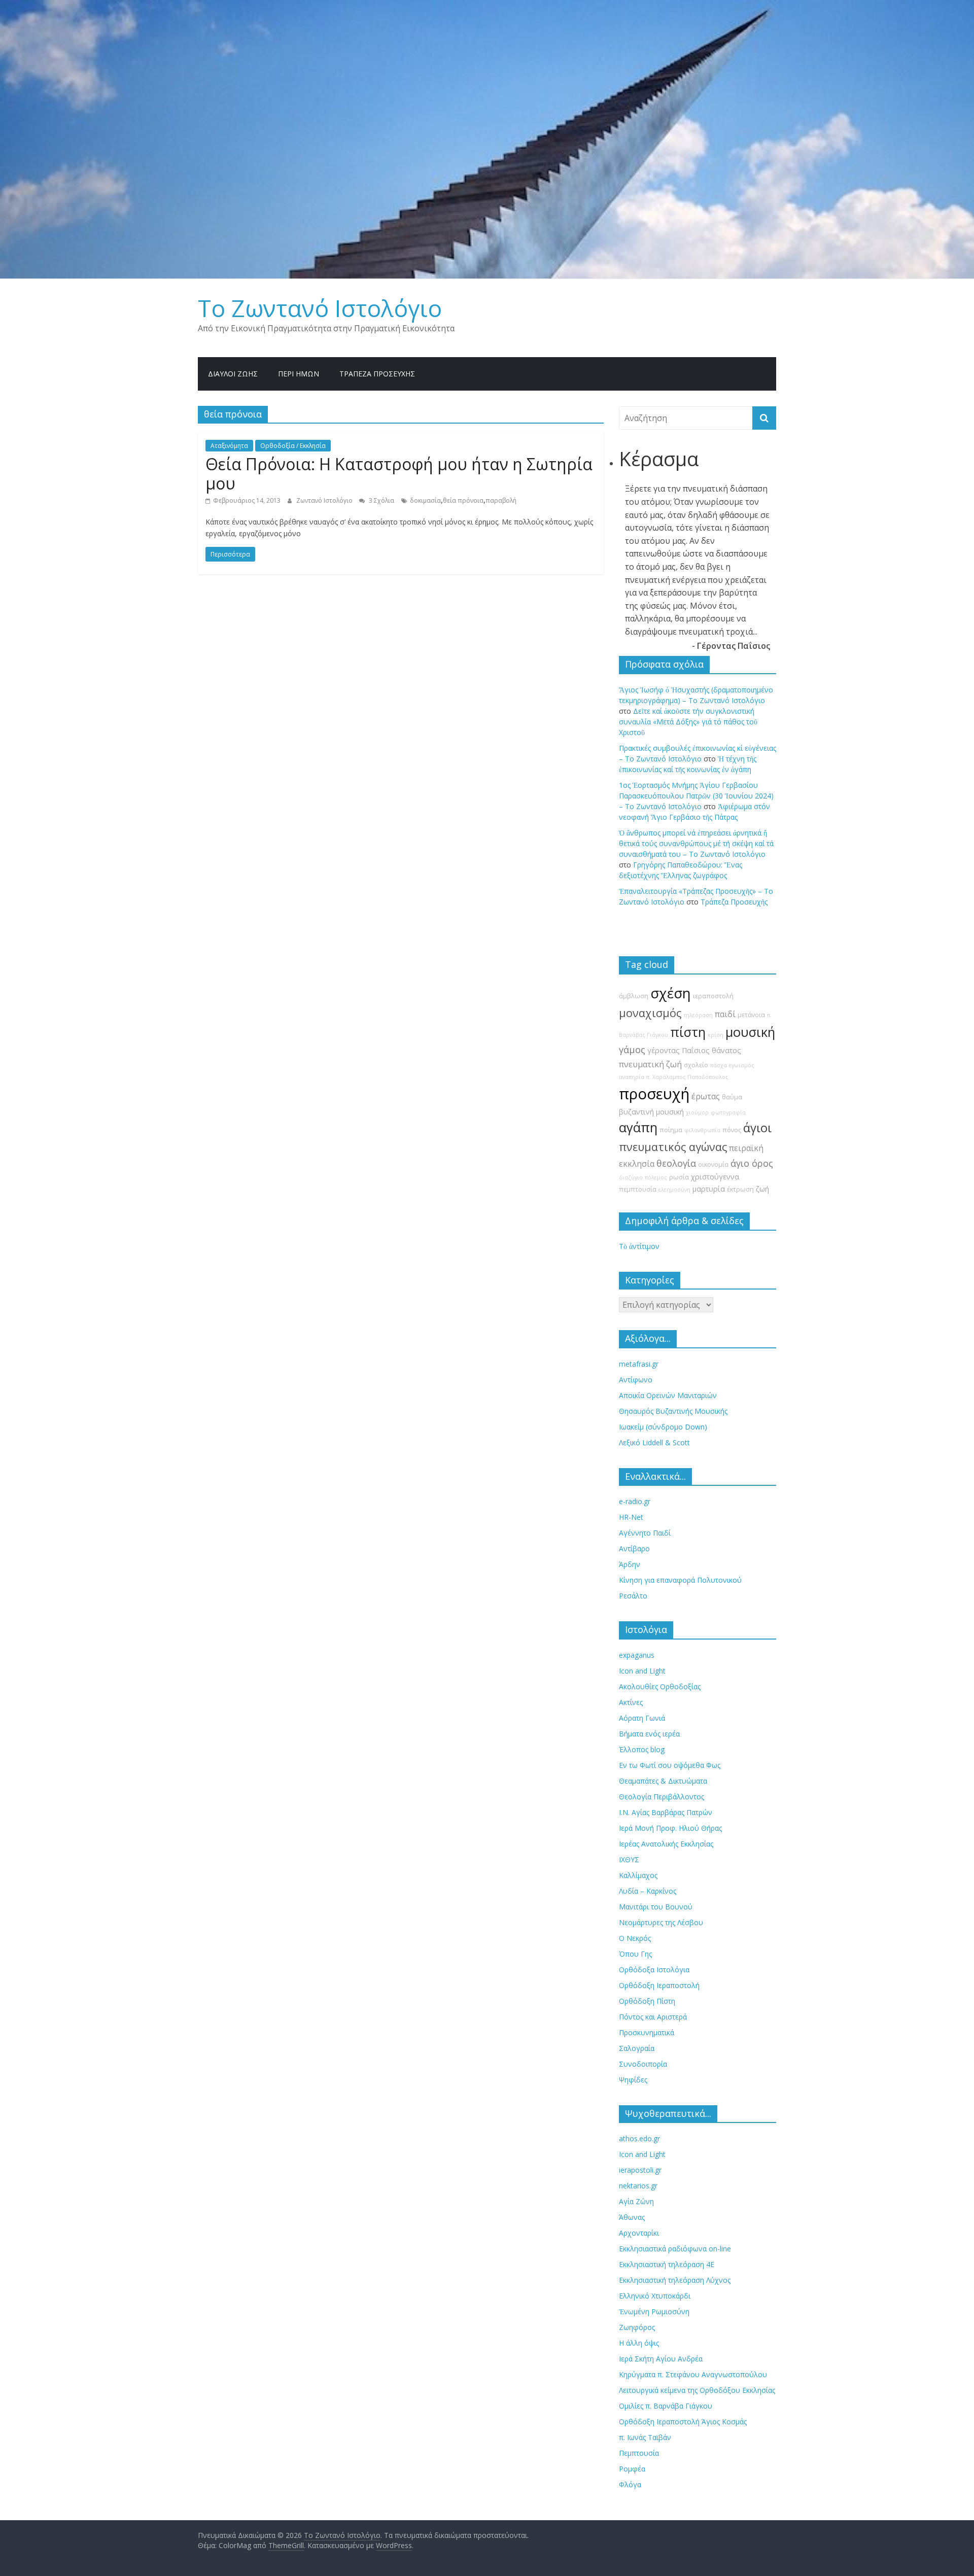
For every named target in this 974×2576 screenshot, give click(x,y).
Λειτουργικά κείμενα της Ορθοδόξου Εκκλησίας (697, 2390)
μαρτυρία (709, 1189)
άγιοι (757, 1128)
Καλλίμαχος (638, 1875)
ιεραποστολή (713, 996)
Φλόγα (630, 2484)
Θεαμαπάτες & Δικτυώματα (663, 1781)
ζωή (762, 1189)
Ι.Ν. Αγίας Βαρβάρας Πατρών (666, 1812)
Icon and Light (642, 1671)
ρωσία (679, 1177)
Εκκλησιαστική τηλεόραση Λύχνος (675, 2280)
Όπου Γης (635, 1954)
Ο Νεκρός (635, 1938)
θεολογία (676, 1163)
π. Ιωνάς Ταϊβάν (645, 2437)
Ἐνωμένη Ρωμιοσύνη (654, 2311)
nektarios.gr (638, 2186)
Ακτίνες (631, 1702)
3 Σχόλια (381, 500)
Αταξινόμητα (229, 446)
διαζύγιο (631, 1177)
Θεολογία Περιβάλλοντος (662, 1797)
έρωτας (706, 1096)
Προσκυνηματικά (647, 2032)
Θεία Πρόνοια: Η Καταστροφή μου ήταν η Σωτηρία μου (399, 474)
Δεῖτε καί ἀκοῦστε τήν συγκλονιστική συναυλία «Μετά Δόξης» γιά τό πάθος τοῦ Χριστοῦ (688, 722)
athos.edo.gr (639, 2138)
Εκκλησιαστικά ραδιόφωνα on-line (675, 2249)
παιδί (725, 1014)
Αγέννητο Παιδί (645, 1533)
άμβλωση (634, 996)
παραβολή (501, 500)
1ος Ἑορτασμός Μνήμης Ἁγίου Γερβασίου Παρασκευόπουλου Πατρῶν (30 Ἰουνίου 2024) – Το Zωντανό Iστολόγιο (696, 796)
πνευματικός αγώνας (673, 1147)
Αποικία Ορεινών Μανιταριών (668, 1395)
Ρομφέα (632, 2469)
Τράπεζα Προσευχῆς (377, 374)
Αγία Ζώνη (636, 2201)
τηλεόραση (698, 1015)
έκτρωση (740, 1189)
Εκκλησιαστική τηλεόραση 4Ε (667, 2264)
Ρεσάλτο (633, 1596)
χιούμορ (697, 1112)
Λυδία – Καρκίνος (648, 1891)
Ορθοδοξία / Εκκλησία (293, 446)
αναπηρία (632, 1077)
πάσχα (719, 1065)
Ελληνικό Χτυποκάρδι (655, 2296)
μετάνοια (751, 1015)
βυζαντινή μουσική (651, 1112)
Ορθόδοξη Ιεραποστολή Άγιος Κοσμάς (683, 2422)
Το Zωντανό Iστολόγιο (320, 308)
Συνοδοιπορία (643, 2064)
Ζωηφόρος (637, 2327)
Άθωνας (632, 2217)
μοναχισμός (650, 1013)
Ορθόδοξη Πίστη (647, 2001)
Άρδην (630, 1564)
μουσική (750, 1032)
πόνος (732, 1130)
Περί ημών (299, 374)
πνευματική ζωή (650, 1064)
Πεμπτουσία (639, 2453)
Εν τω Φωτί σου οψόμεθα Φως (670, 1765)
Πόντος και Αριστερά (653, 2017)
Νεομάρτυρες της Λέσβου (661, 1922)
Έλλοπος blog (642, 1749)
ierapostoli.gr (640, 2170)
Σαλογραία (637, 2048)
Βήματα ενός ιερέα (649, 1734)
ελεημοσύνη (674, 1190)
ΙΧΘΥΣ (629, 1859)
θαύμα (732, 1097)
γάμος (632, 1050)
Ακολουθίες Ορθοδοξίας (660, 1686)
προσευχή (654, 1094)
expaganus (637, 1655)
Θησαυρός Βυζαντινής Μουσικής (673, 1411)
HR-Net (631, 1517)
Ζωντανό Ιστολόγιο (325, 500)
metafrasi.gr (639, 1364)
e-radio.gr (635, 1501)
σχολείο (696, 1065)
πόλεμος (656, 1177)
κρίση (716, 1035)
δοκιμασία (425, 500)
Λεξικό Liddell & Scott (654, 1442)
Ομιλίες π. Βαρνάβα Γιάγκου (666, 2406)
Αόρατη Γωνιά (642, 1718)
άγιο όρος (752, 1163)
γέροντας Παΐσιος (679, 1050)
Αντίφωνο (636, 1380)
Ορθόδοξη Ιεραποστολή (659, 1985)
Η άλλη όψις (639, 2343)
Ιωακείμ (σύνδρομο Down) (663, 1427)
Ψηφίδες (633, 2080)
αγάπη (638, 1127)
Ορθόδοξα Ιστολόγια (654, 1970)
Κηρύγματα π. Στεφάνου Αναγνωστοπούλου (693, 2374)
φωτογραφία (728, 1112)
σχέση (671, 993)
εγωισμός (742, 1065)
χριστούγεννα (715, 1177)
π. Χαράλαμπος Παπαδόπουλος (687, 1077)
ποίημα (671, 1130)
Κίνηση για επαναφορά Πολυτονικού (680, 1580)
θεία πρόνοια (463, 500)
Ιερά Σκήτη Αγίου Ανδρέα (661, 2359)
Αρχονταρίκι (639, 2233)
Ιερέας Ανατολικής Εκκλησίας (666, 1844)
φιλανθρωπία (702, 1130)
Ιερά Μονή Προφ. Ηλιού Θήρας (670, 1828)
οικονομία (713, 1164)
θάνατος (726, 1050)
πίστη (688, 1032)
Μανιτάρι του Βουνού (656, 1907)
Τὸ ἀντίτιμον (639, 1246)
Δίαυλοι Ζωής (233, 374)
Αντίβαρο (634, 1548)
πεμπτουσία (638, 1189)
